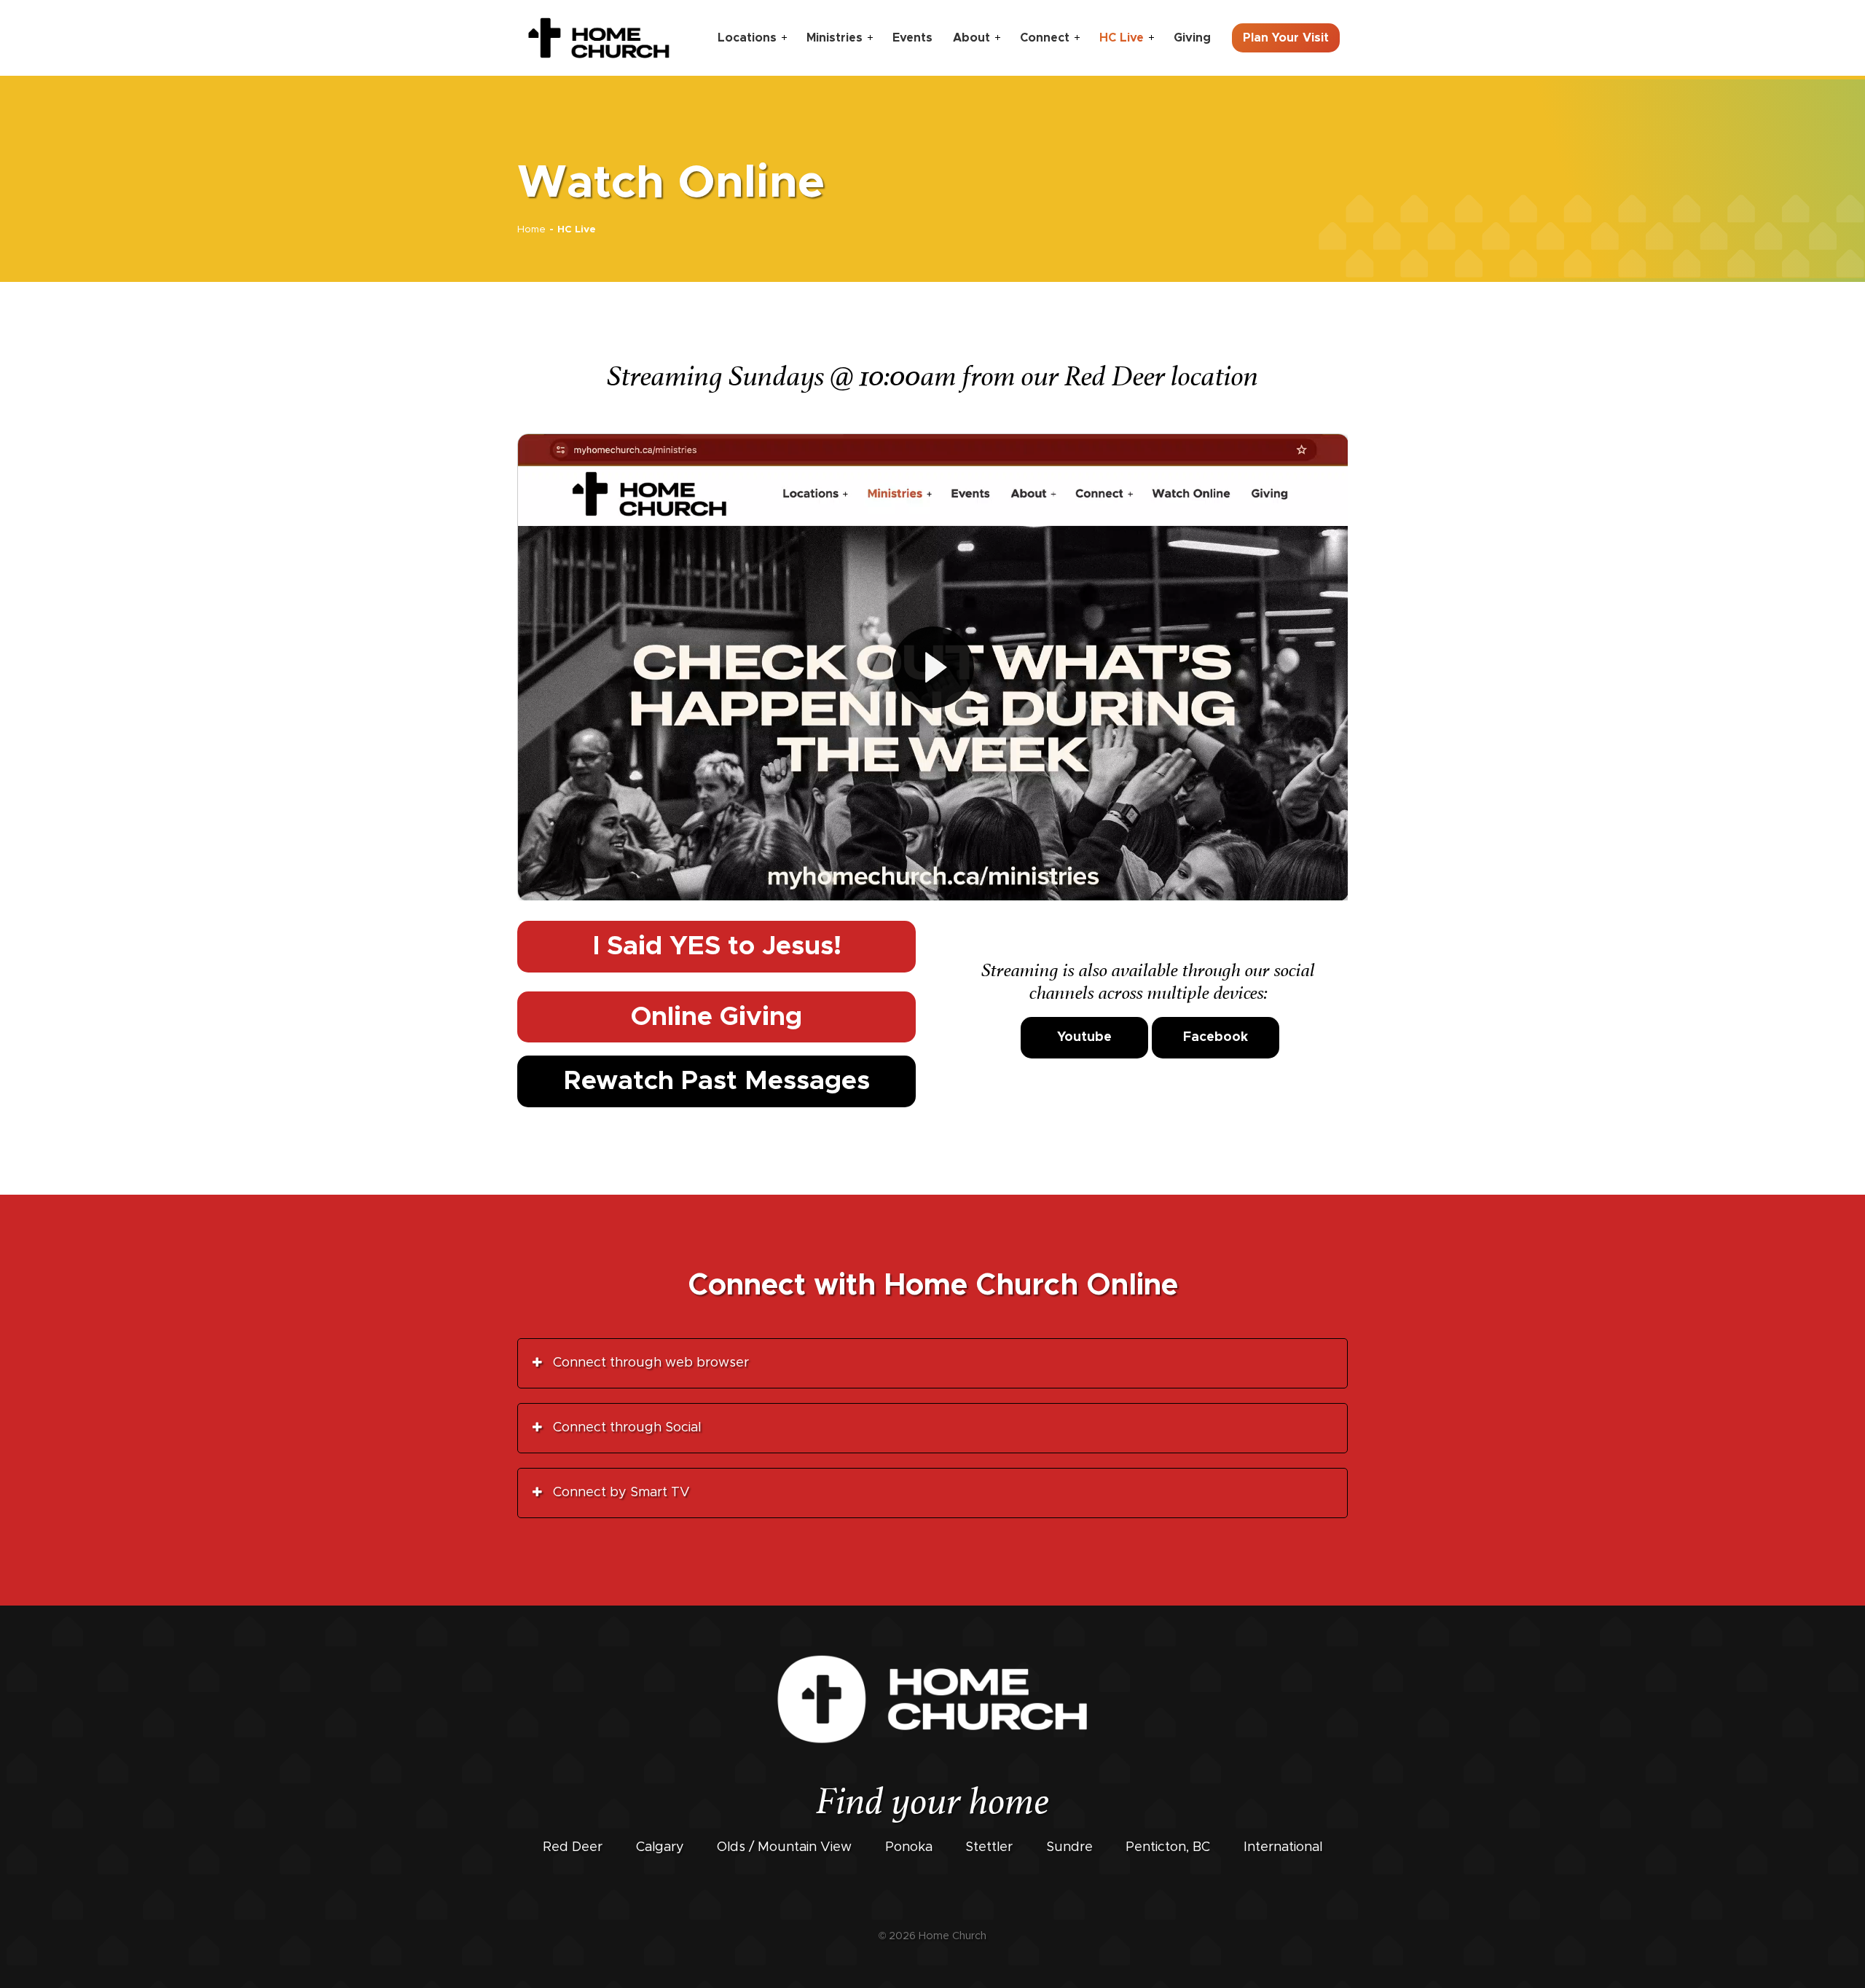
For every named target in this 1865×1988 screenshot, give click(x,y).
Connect (1045, 38)
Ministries (835, 38)
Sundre (1069, 1847)
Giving (1192, 38)
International (1283, 1847)
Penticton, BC (1168, 1847)
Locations (747, 38)
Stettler (989, 1847)
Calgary (660, 1847)
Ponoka (909, 1847)
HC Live (1122, 38)
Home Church (953, 1936)
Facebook (1216, 1037)
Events (912, 38)
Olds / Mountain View (784, 1847)
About (971, 38)
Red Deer (573, 1847)
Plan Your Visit (1286, 38)
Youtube (1084, 1037)
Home (531, 229)
